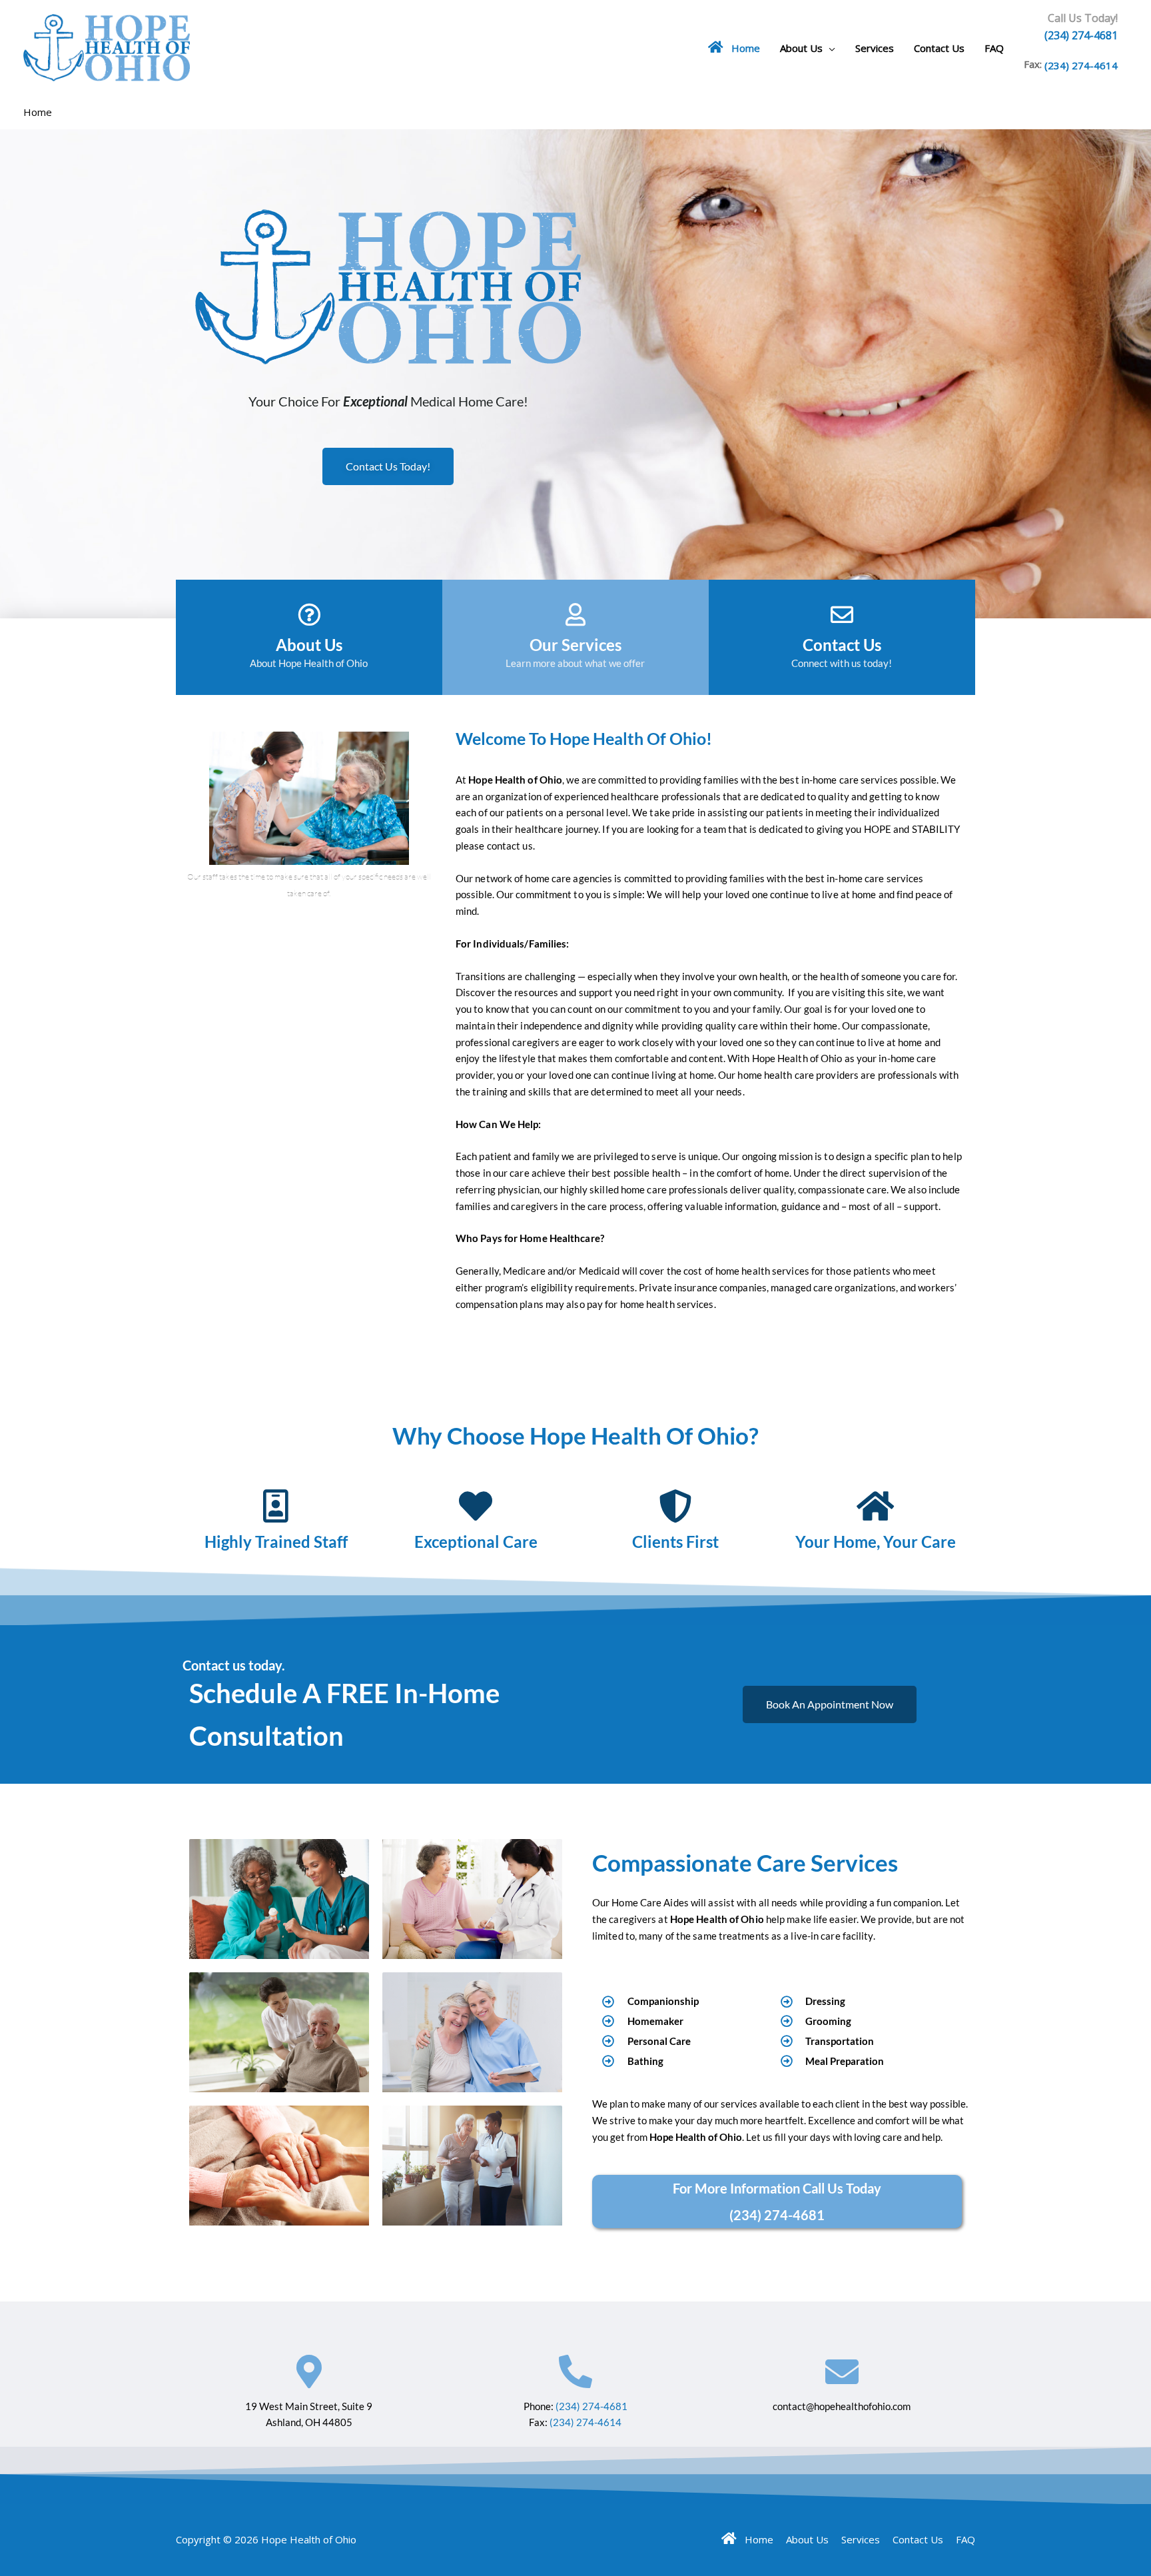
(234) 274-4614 (1081, 65)
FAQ (994, 48)
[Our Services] (575, 614)
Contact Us (939, 48)
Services (875, 48)
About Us (801, 48)
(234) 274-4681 (1081, 35)
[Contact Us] (842, 614)
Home (742, 48)
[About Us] (309, 614)
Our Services (575, 645)
